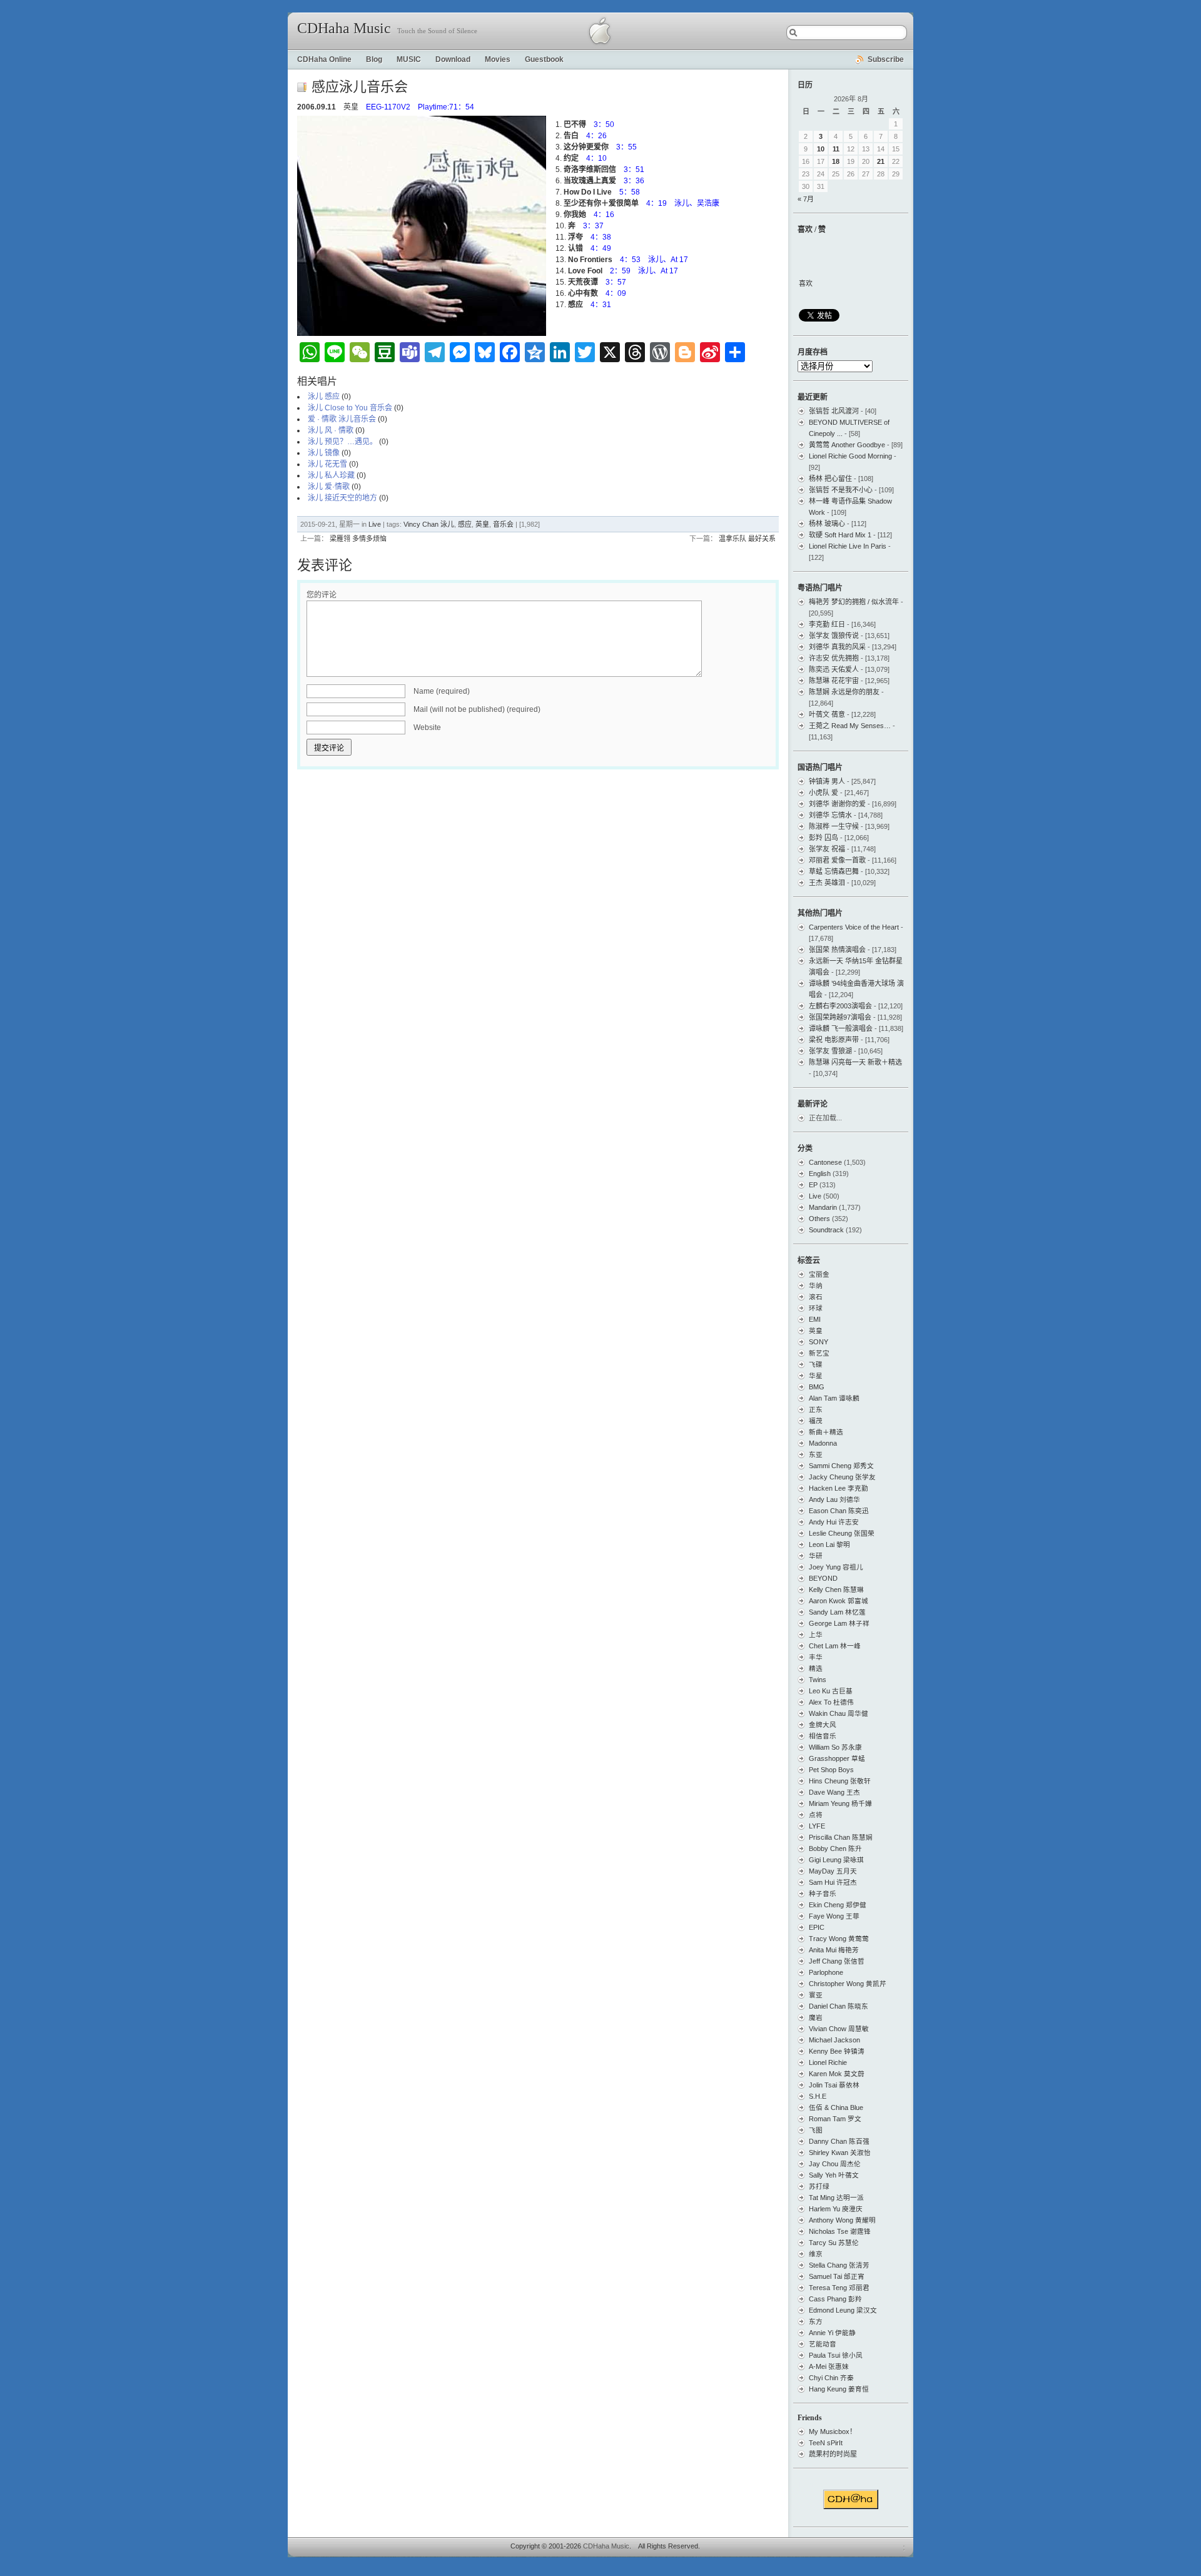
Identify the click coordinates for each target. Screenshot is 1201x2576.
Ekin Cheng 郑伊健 (838, 1905)
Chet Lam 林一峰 (835, 1646)
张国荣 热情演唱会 (837, 950)
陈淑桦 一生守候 (834, 826)
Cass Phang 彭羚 (835, 2299)
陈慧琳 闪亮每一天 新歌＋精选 (855, 1062)
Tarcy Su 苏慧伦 (834, 2243)
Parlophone (826, 1972)
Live (375, 524)
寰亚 (816, 1995)
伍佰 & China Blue (836, 2107)
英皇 (482, 524)
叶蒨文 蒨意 (827, 714)
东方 (816, 2321)
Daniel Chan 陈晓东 (839, 2006)
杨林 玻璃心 (827, 524)
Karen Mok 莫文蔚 (837, 2074)
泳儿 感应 (324, 397)
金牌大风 (823, 1725)
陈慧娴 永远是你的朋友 (844, 692)
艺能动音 (823, 2344)
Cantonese (825, 1162)
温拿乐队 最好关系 (747, 539)
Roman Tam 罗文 (835, 2119)
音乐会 (503, 524)
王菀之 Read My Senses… (850, 726)
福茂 (816, 1421)
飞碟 (816, 1364)
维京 (816, 2254)
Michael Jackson (834, 2040)
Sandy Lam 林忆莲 (837, 1612)
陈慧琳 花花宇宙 (834, 681)
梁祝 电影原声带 (834, 1040)
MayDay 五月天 (833, 1871)
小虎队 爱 (823, 793)
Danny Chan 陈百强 (839, 2141)
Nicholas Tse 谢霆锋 (840, 2231)
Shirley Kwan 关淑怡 (840, 2153)
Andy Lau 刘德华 (834, 1499)
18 (836, 161)
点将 (816, 1815)
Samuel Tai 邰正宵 (837, 2276)
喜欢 (806, 283)
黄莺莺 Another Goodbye (847, 445)
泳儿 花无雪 (327, 464)
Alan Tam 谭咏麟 (834, 1398)
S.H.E (818, 2096)
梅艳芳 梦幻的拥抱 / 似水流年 (854, 602)
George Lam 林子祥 (839, 1623)
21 (881, 161)
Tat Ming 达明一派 (836, 2198)
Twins (818, 1680)
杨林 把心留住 (830, 479)
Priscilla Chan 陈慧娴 (841, 1837)
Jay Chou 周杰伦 (835, 2164)
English (820, 1174)
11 (836, 149)
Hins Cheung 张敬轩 (840, 1781)
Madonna (823, 1443)
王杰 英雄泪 (827, 883)
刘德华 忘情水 (830, 815)
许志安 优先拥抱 (834, 658)
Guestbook (544, 59)
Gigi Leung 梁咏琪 (836, 1860)
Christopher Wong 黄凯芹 (848, 1984)
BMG (817, 1387)
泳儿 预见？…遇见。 (342, 442)
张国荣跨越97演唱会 (840, 1017)
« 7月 (806, 199)
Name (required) (442, 691)
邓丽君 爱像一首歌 (837, 860)
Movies (498, 59)
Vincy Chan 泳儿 (429, 524)
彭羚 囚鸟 (823, 838)
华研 (816, 1556)
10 (821, 149)
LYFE (817, 1826)
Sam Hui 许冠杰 (833, 1882)
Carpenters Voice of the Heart (854, 927)
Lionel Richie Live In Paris (848, 546)
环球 (816, 1308)
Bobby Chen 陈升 (835, 1848)
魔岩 (816, 2017)
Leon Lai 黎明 (829, 1544)
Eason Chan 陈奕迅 (839, 1511)
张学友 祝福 (827, 849)
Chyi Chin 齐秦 (831, 2378)
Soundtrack (826, 1230)
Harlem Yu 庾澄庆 (836, 2209)
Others (819, 1219)
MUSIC (409, 59)
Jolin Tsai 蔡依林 (834, 2085)
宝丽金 (819, 1274)
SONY (818, 1342)
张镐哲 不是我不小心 (841, 490)
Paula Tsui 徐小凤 (836, 2355)
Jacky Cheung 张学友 (842, 1477)
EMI (815, 1319)
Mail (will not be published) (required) (477, 709)
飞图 (816, 2130)
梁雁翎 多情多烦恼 (358, 539)
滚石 (816, 1297)
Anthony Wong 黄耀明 (842, 2220)
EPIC (817, 1927)
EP (813, 1185)
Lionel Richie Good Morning (850, 456)
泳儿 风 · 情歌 (331, 430)
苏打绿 (819, 2186)
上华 (816, 1635)
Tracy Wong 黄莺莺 (839, 1939)
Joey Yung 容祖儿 (836, 1567)
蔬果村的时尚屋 (833, 2454)
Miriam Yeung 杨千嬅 (840, 1803)
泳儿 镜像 (324, 453)
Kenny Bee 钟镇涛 (837, 2051)
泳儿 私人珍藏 (331, 475)
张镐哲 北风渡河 (834, 411)
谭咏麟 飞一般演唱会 (841, 1028)
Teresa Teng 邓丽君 (839, 2288)
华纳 (816, 1285)
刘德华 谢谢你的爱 (837, 804)
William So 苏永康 (835, 1747)
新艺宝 (819, 1353)
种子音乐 (823, 1894)
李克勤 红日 (827, 624)
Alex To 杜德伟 (831, 1702)
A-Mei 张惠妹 (829, 2366)
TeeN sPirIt (826, 2443)
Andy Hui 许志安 (834, 1522)
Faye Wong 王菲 (834, 1916)
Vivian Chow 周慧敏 (839, 2029)
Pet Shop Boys (831, 1770)
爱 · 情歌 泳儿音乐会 (342, 419)
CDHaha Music (344, 28)
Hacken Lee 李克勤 (839, 1488)
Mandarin (823, 1207)
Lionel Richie (828, 2062)
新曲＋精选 (826, 1432)
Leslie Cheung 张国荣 (842, 1533)
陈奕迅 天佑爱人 (834, 669)
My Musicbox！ (833, 2431)
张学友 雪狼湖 (830, 1051)
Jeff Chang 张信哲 (837, 1961)
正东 (816, 1409)
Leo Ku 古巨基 (831, 1691)
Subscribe (886, 59)
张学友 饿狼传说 (834, 636)
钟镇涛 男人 (827, 781)
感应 (465, 524)
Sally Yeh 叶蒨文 (834, 2175)
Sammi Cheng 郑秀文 (841, 1466)
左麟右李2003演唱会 (840, 1006)
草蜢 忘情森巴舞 (834, 871)
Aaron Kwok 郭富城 (839, 1601)
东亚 (816, 1454)
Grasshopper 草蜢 (837, 1758)
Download (453, 59)
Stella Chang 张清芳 (839, 2265)
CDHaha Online (324, 59)
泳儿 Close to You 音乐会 (350, 408)
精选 (816, 1668)
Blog (374, 59)
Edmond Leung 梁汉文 (843, 2310)
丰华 (816, 1657)
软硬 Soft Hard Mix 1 (840, 535)
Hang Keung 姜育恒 (839, 2389)
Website (427, 728)
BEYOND (823, 1578)
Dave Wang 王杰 (834, 1792)
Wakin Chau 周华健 (839, 1713)
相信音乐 (823, 1736)
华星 (816, 1376)
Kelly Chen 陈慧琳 (836, 1590)
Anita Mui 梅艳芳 (834, 1950)
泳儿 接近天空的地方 (342, 498)
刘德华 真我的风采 (837, 647)
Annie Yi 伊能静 (832, 2333)
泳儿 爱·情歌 (329, 487)
